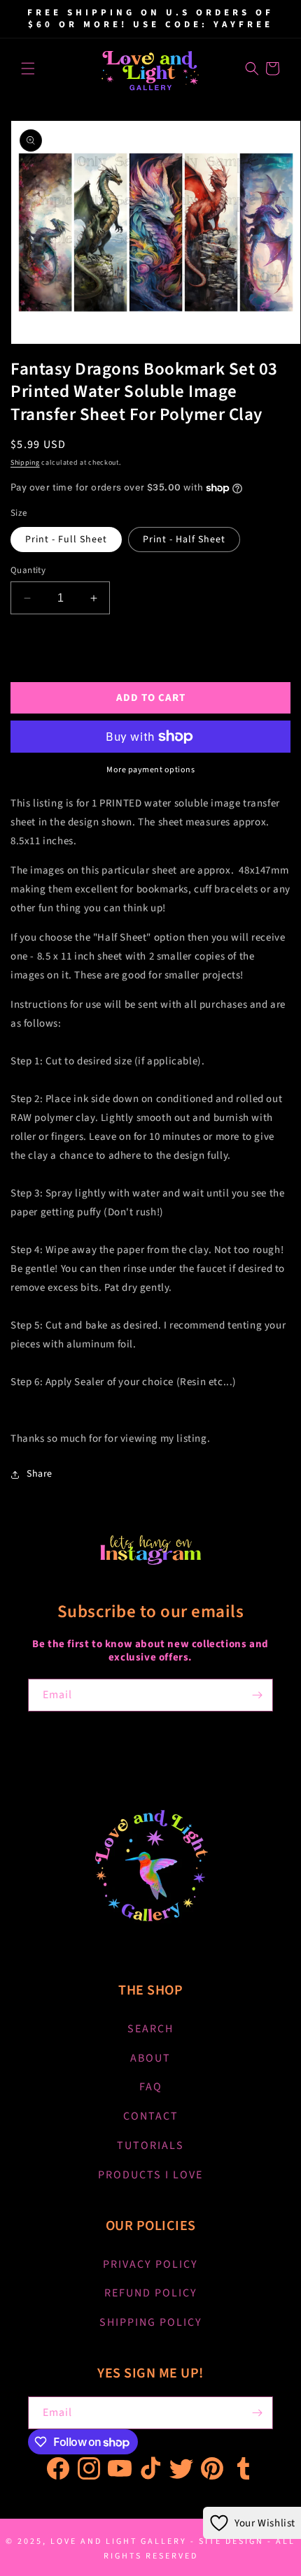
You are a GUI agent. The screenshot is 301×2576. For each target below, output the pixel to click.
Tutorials (150, 2146)
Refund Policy (151, 2293)
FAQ (151, 2087)
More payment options (150, 770)
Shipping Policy (151, 2322)
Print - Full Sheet (66, 540)
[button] (28, 68)
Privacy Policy (150, 2264)
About (150, 2058)
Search (150, 2029)
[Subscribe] (257, 1695)
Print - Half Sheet (184, 540)
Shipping (25, 463)
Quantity (28, 570)
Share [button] (40, 1474)
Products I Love (150, 2175)
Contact (151, 2116)
